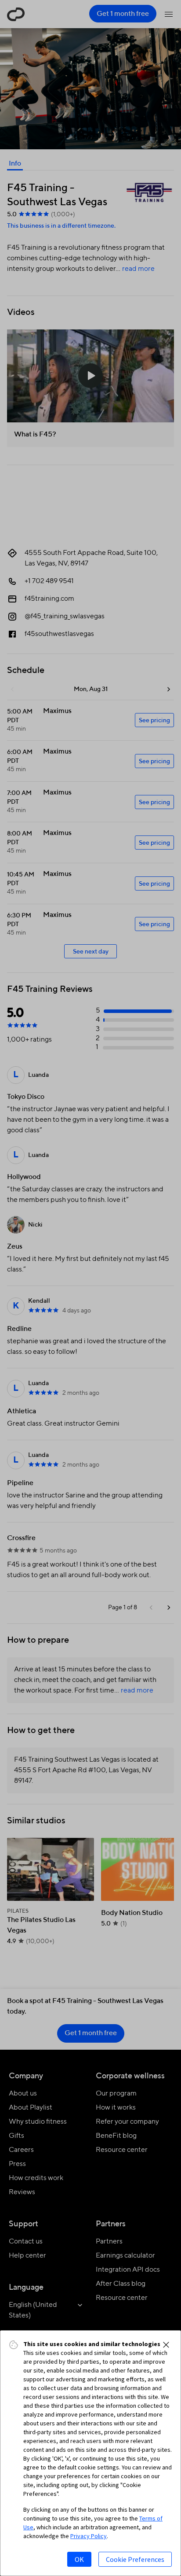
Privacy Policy (89, 2536)
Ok (79, 2559)
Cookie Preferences (135, 2559)
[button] (166, 2345)
